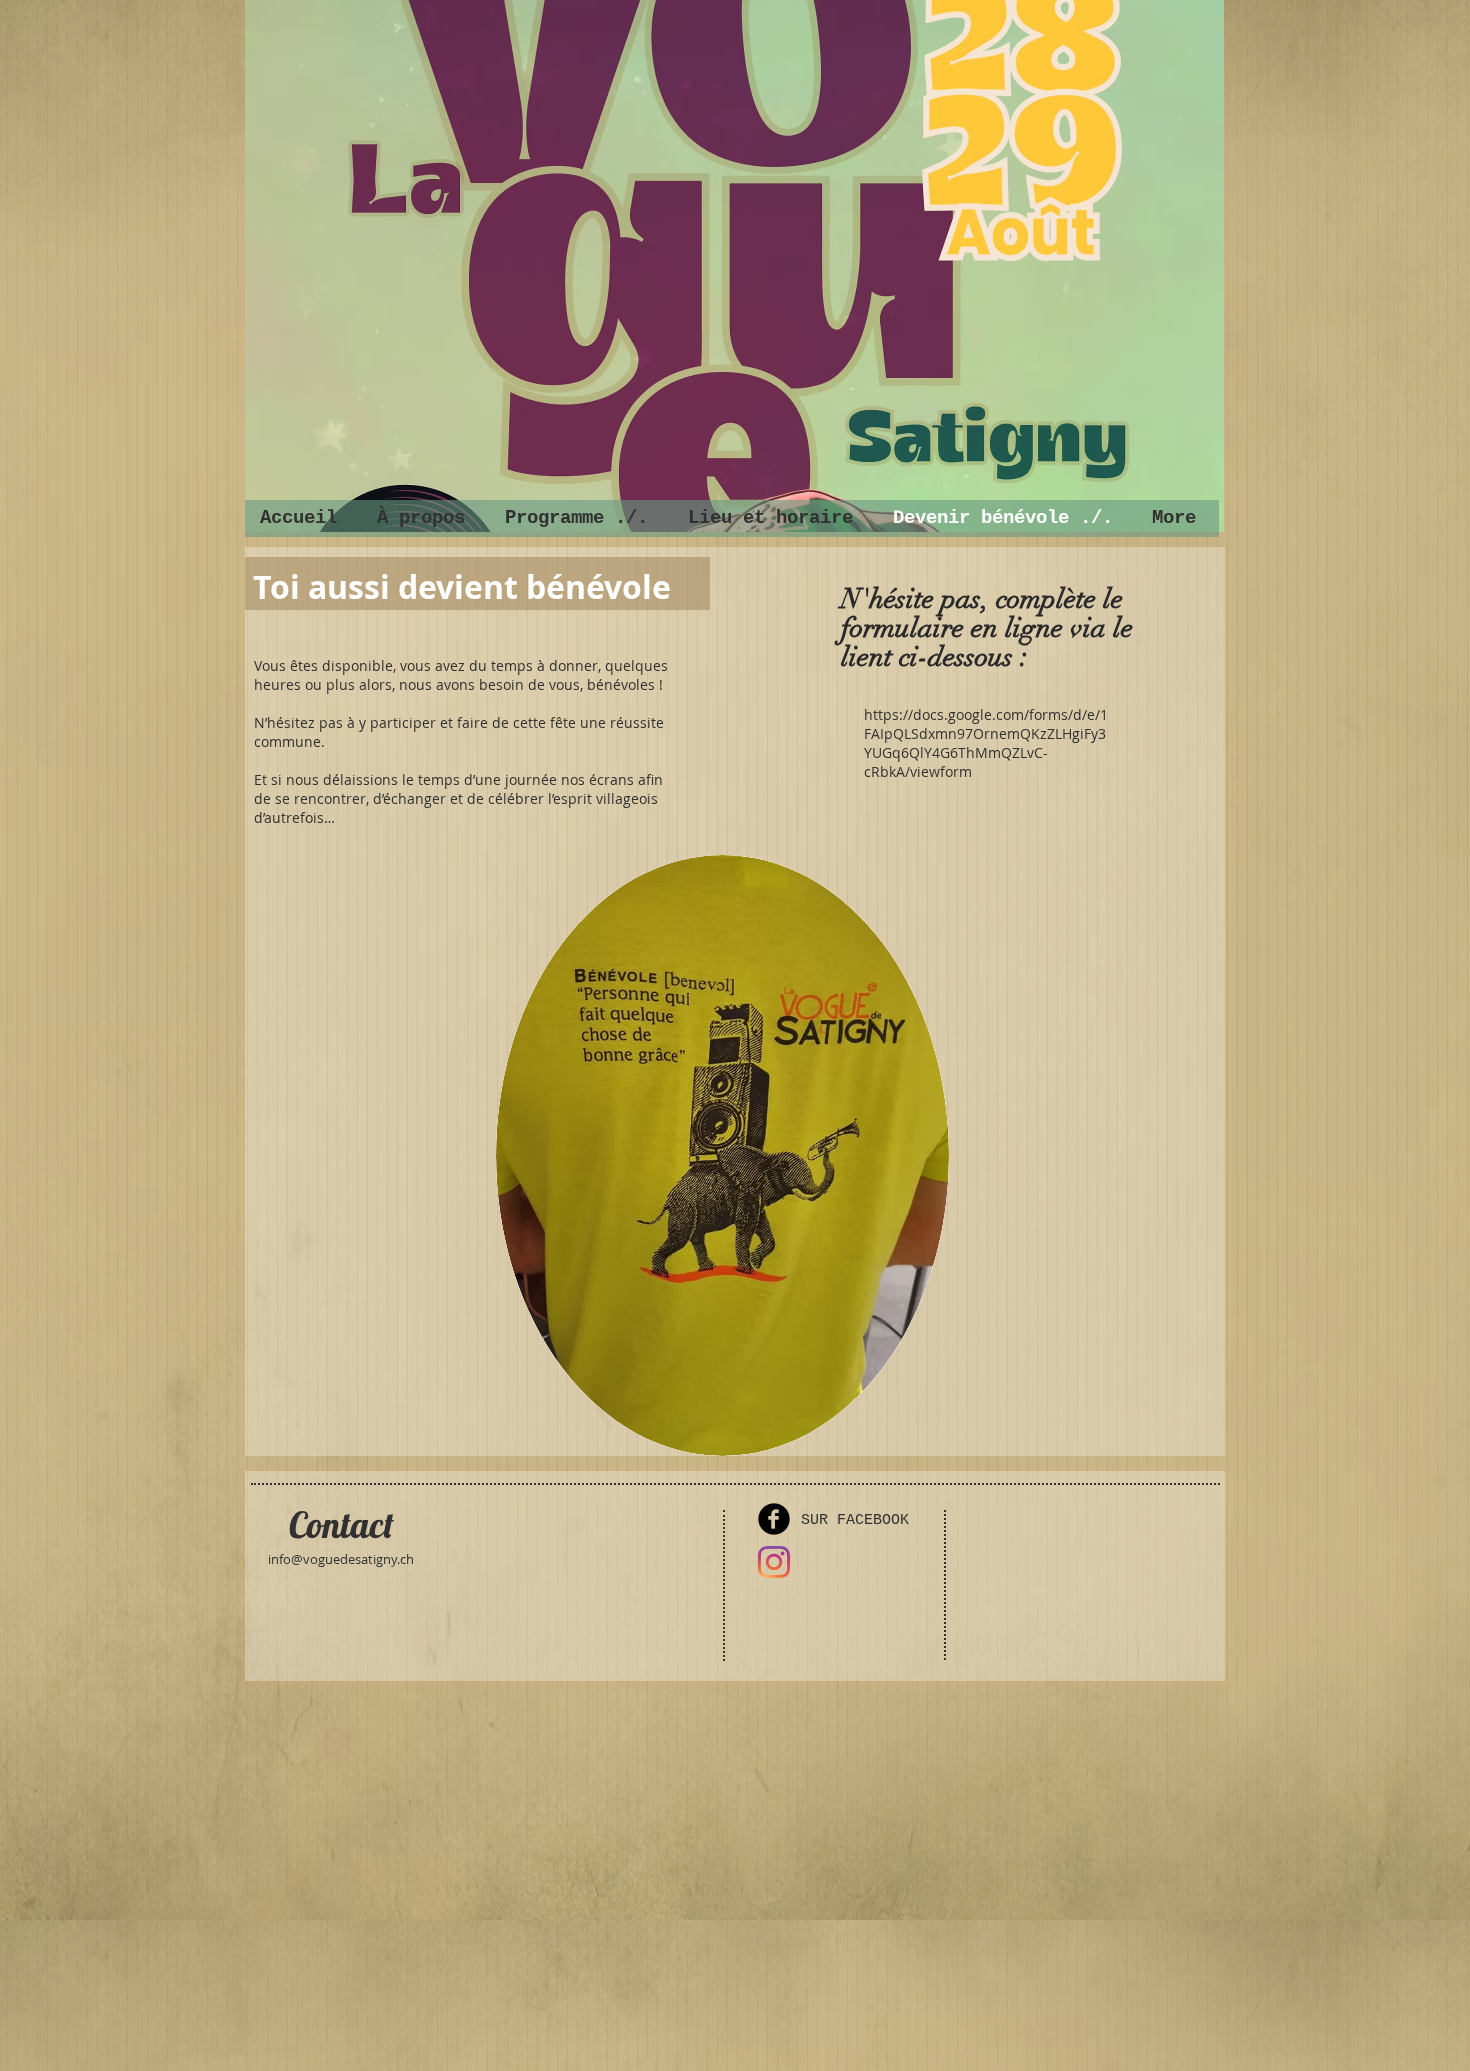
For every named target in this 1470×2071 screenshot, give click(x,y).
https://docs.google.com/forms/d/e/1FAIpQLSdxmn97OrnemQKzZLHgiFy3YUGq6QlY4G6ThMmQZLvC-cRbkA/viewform (986, 743)
